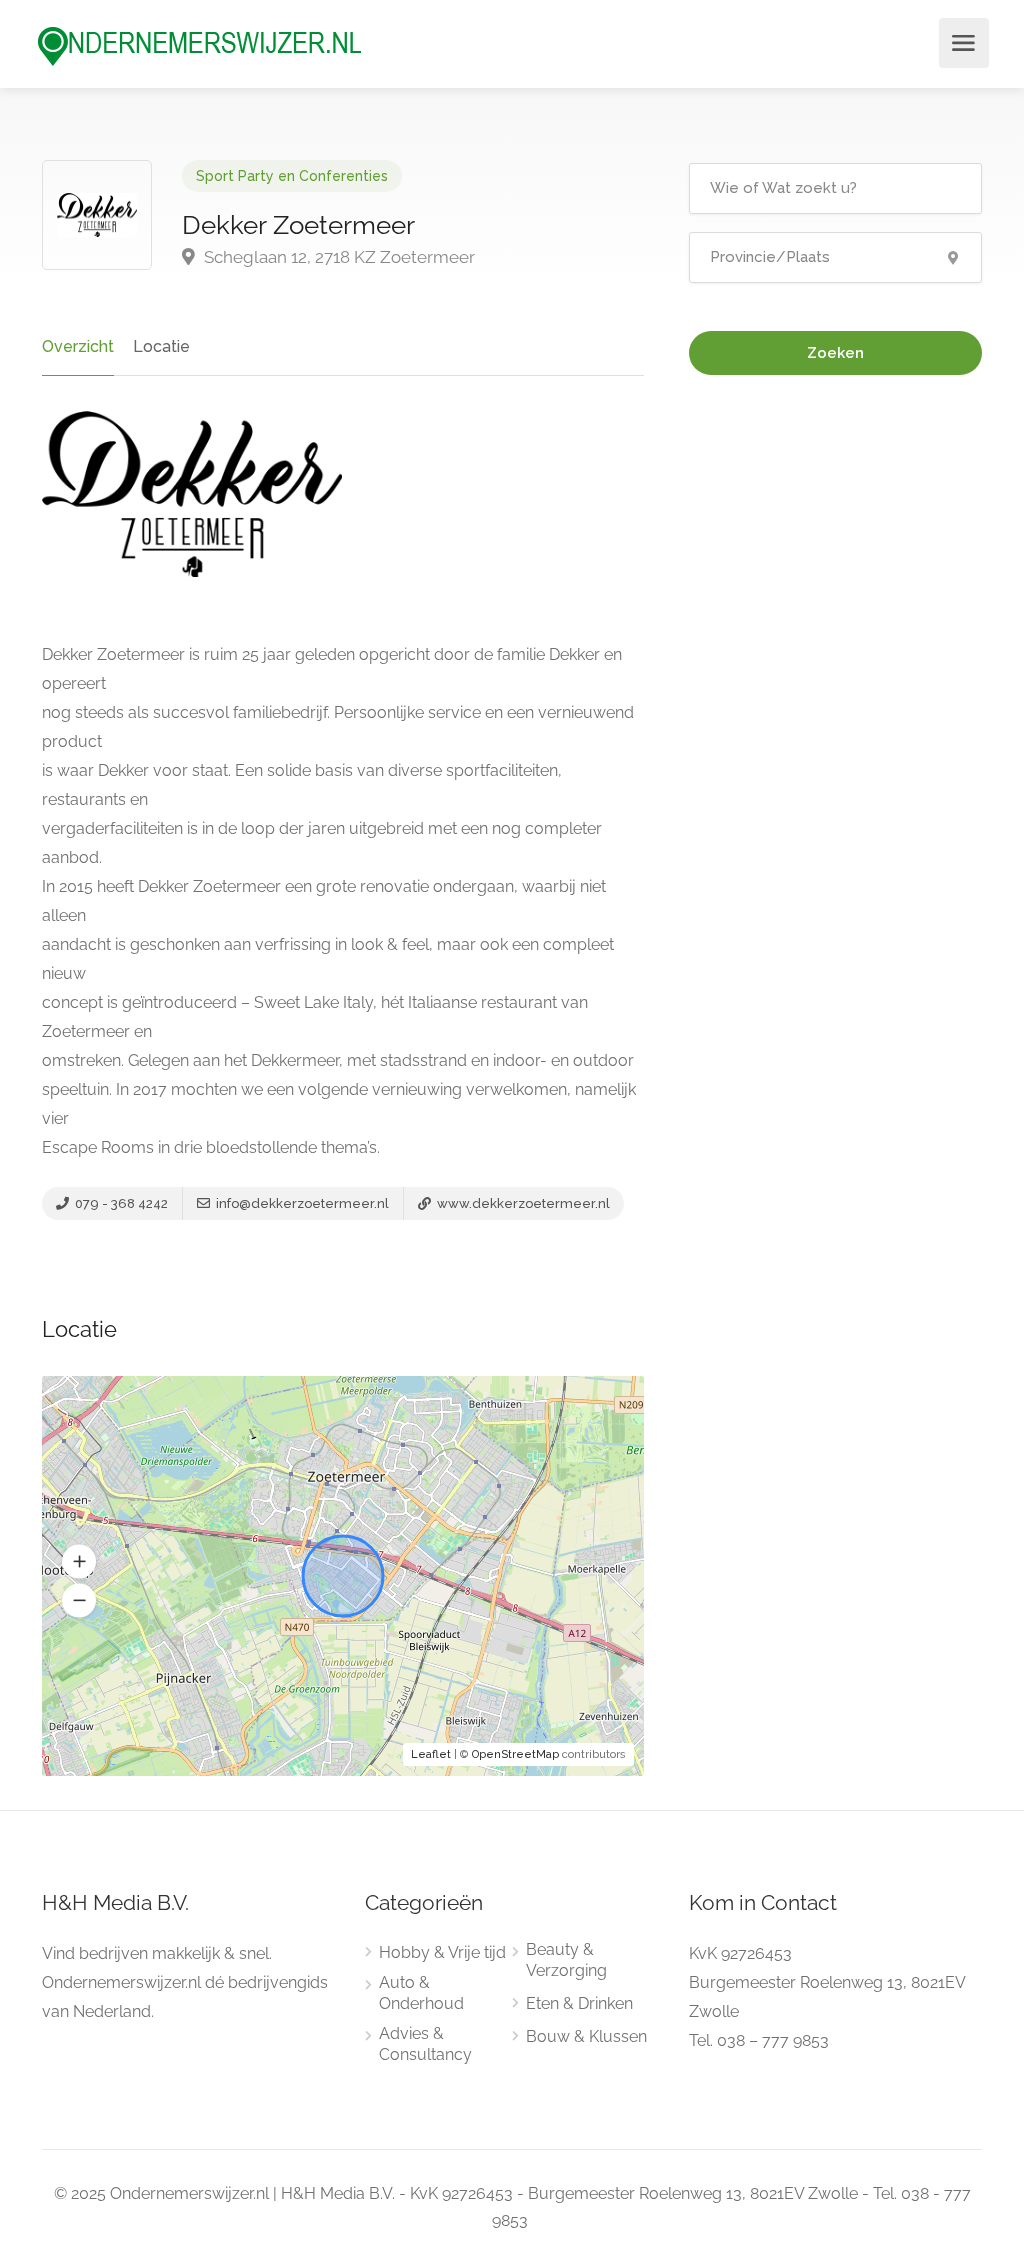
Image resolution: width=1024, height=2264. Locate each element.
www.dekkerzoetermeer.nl (522, 1203)
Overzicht (78, 346)
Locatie (161, 346)
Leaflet (431, 1754)
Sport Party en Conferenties (292, 176)
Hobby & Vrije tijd (442, 1952)
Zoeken (835, 353)
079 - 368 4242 (120, 1203)
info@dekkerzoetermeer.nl (301, 1203)
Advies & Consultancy (425, 2044)
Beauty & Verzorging (566, 1960)
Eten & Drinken (579, 2003)
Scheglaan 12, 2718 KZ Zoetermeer (337, 257)
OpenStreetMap (515, 1754)
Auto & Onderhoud (421, 1993)
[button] (79, 1562)
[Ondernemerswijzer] (200, 45)
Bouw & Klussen (586, 2036)
